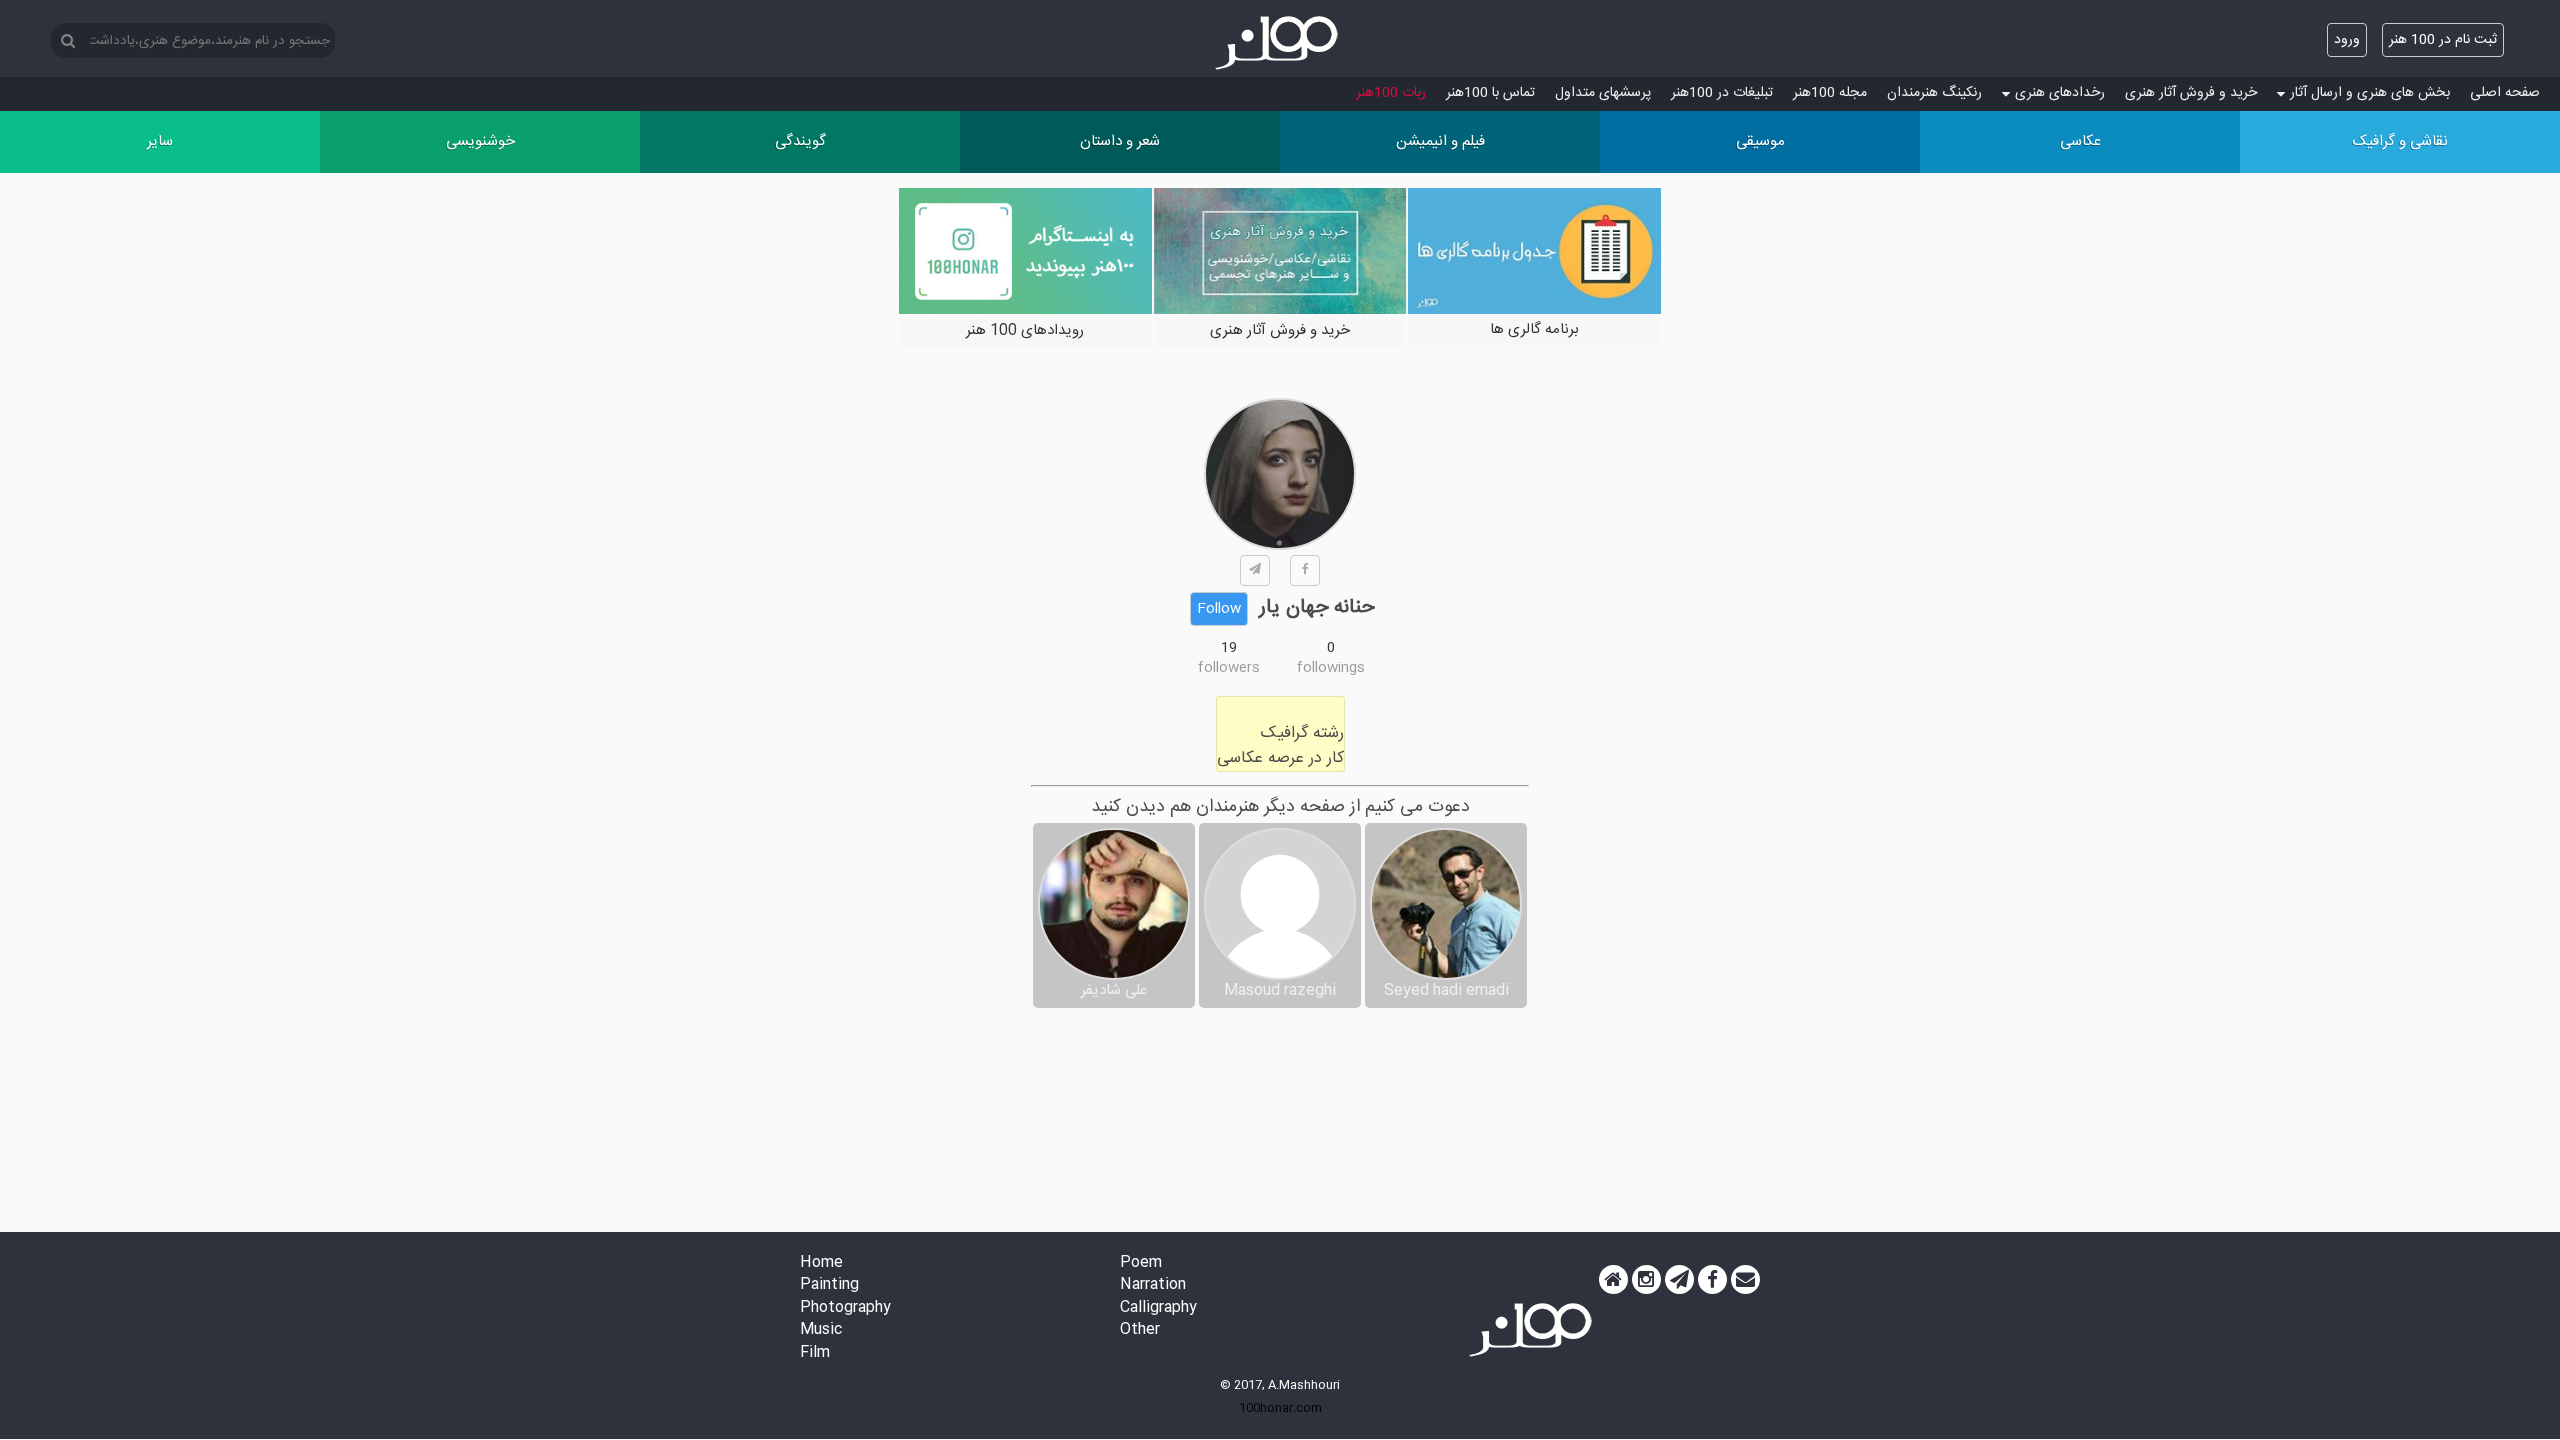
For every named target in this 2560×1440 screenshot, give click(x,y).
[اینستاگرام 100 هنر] (1646, 1280)
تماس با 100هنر (1490, 93)
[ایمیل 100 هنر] (1745, 1280)
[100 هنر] (1280, 43)
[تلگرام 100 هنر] (1679, 1280)
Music (821, 1330)
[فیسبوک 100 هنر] (1712, 1280)
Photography (845, 1308)
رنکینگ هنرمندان (1934, 93)
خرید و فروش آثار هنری (2191, 93)
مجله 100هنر (1830, 93)
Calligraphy (1158, 1308)
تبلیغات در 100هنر (1722, 93)
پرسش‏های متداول (1603, 93)
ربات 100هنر (1391, 93)
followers (1229, 668)
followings (1331, 668)
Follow (1219, 609)
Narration (1153, 1285)
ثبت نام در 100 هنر (2443, 40)
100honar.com (1280, 1408)
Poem (1141, 1263)
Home (821, 1263)
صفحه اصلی (2505, 93)
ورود (2347, 40)
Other (1140, 1330)
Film (815, 1353)
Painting (829, 1285)
